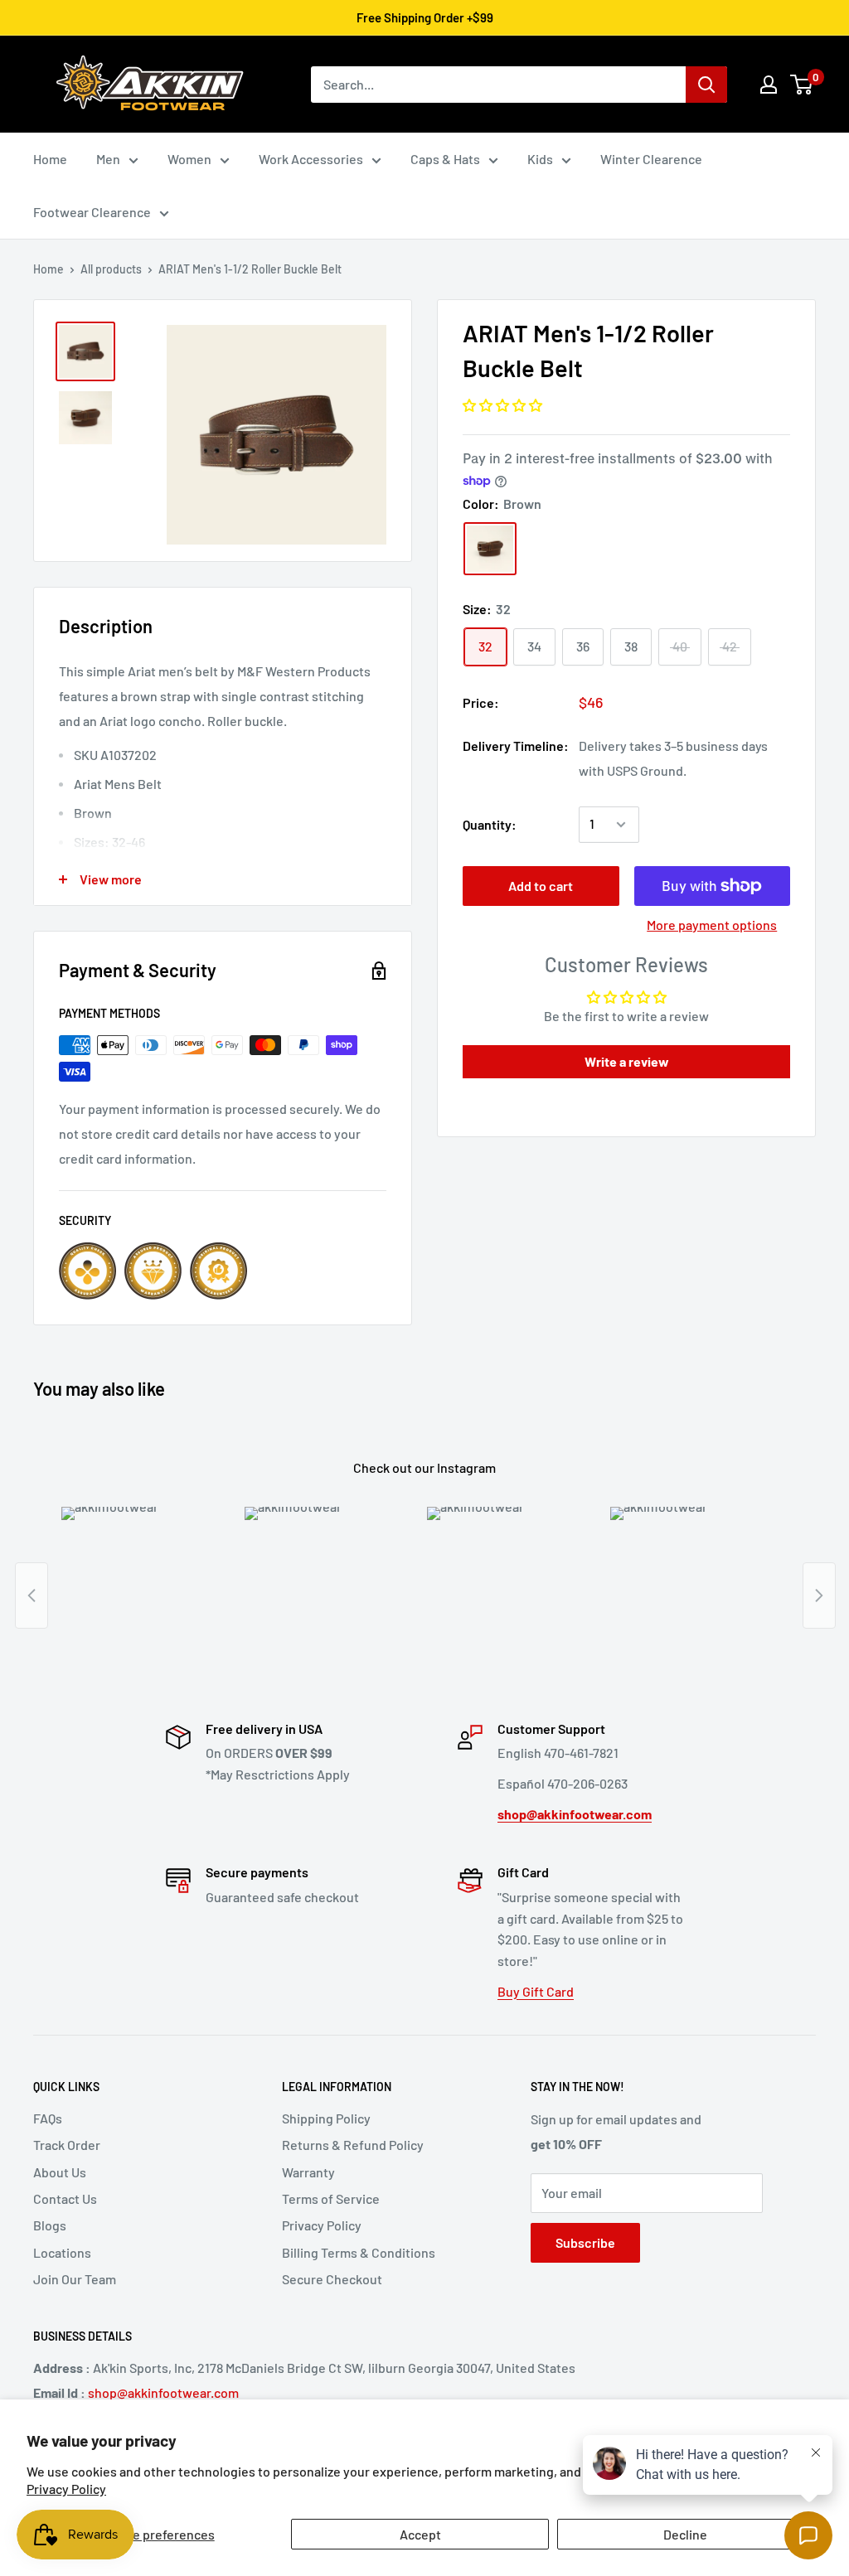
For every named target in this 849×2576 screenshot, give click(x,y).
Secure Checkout (332, 2279)
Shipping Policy (326, 2118)
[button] (502, 405)
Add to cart (541, 886)
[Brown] (490, 549)
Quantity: (490, 824)
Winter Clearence (651, 159)
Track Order (67, 2145)
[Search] (706, 85)
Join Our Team (75, 2279)
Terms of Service (331, 2198)
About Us (60, 2172)
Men (108, 159)
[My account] (769, 85)
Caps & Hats (445, 159)
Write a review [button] (627, 1061)
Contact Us (65, 2198)
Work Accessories (311, 159)
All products (111, 269)
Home (50, 159)
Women (189, 159)
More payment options (712, 925)
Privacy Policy (322, 2225)
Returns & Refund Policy (353, 2145)
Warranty (308, 2172)
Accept (420, 2534)
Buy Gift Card (536, 1991)
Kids (540, 159)
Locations (62, 2252)
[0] (802, 85)
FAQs (48, 2118)
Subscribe (585, 2242)
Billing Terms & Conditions (359, 2252)
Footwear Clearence (92, 212)
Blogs (50, 2225)
